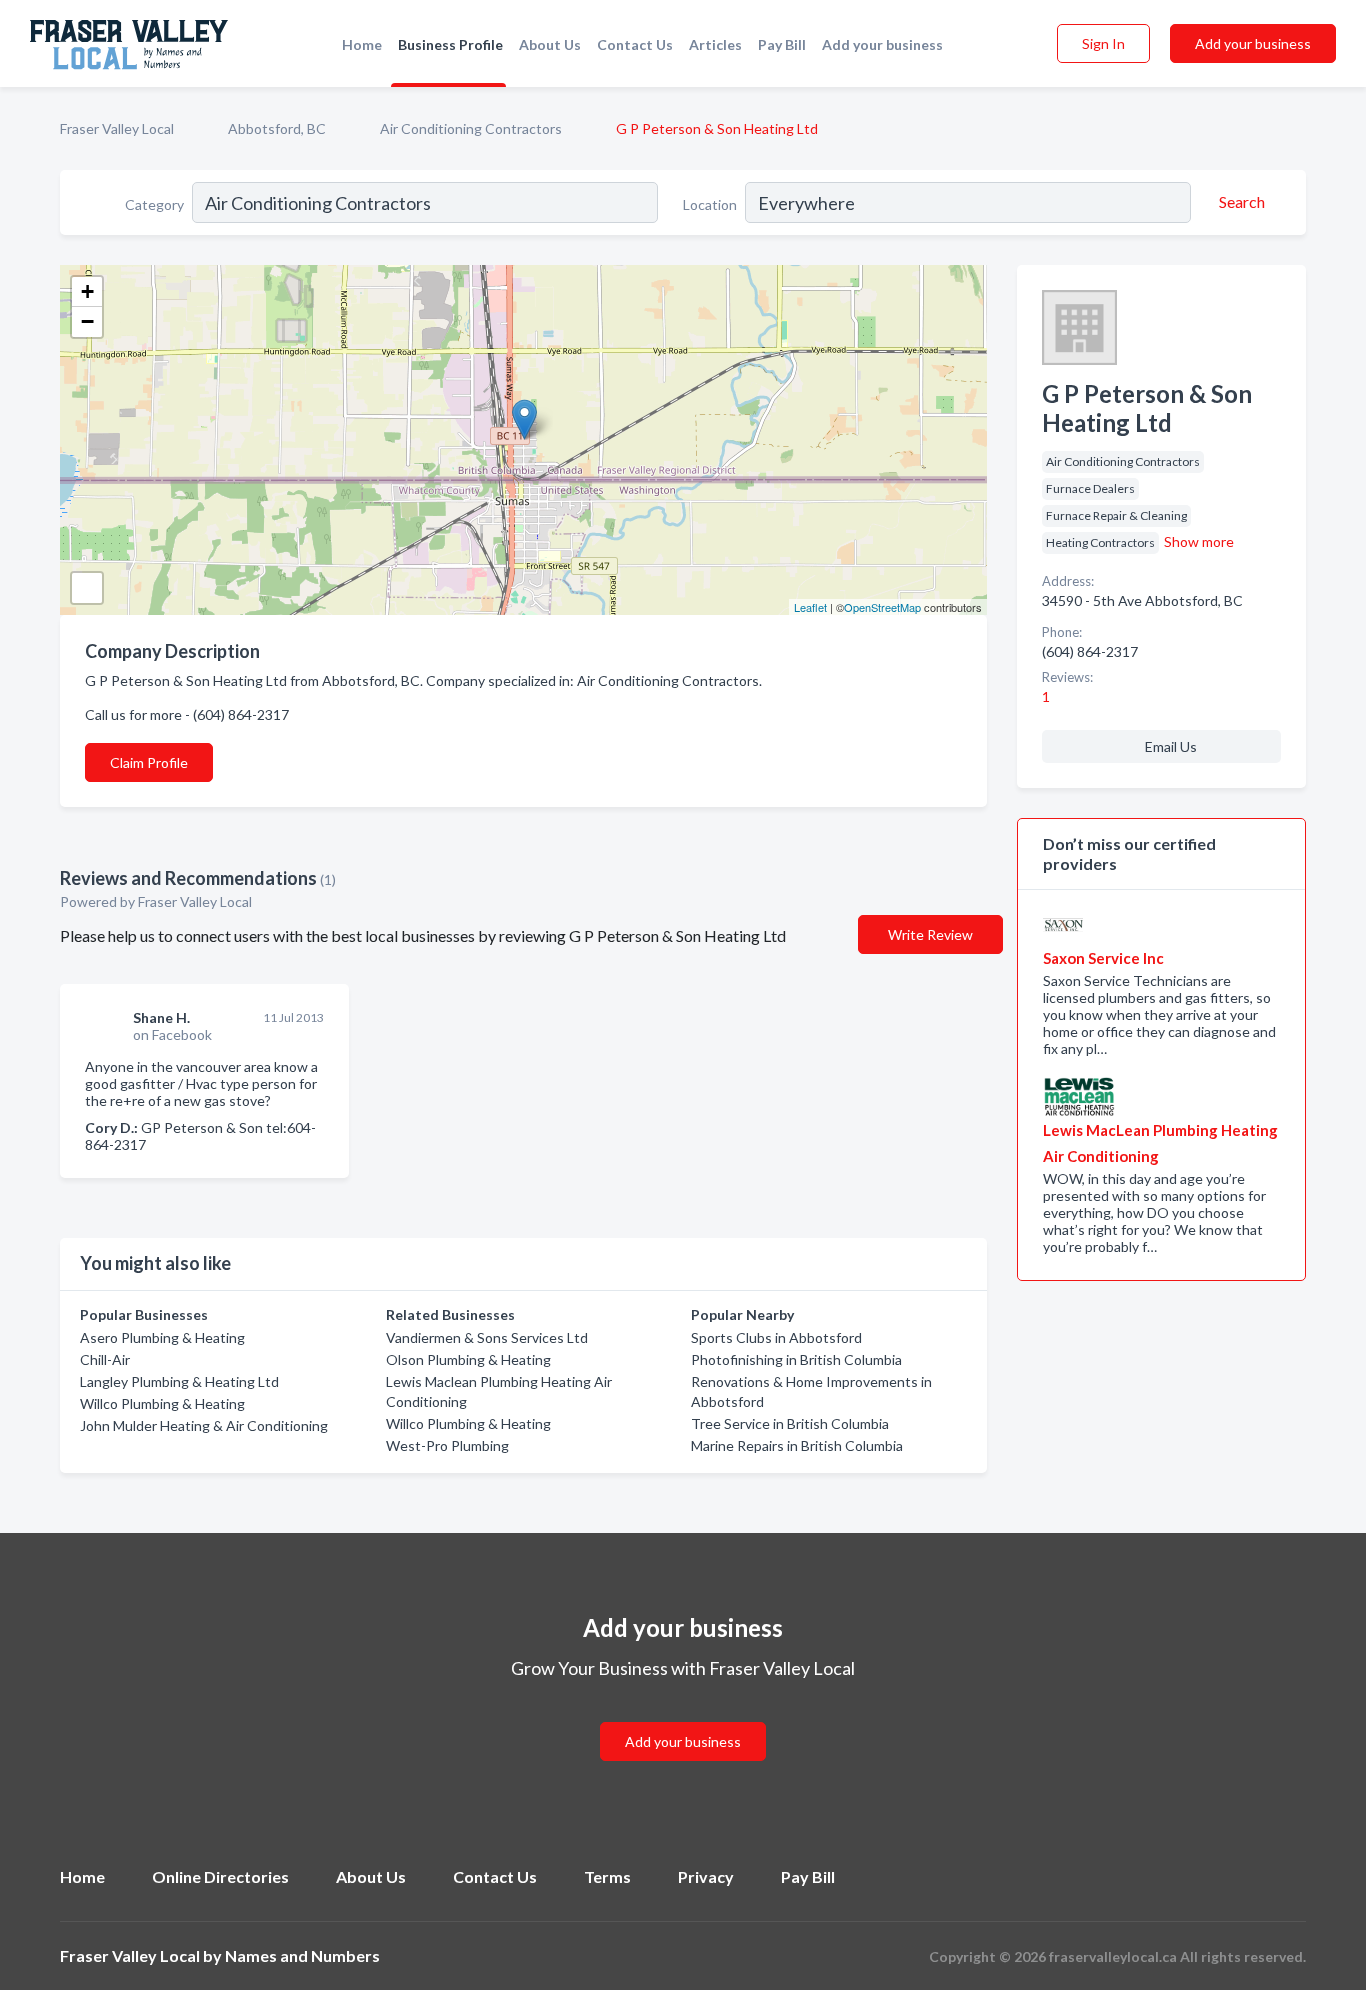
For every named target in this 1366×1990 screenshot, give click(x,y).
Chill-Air (105, 1359)
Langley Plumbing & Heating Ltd (179, 1381)
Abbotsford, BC (277, 128)
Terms (607, 1876)
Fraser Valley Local (117, 128)
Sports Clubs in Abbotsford (776, 1337)
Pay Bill (782, 44)
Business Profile (450, 44)
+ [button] (87, 291)
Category (154, 204)
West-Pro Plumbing (447, 1445)
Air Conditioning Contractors (471, 128)
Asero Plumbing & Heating (162, 1337)
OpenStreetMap (882, 607)
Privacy (706, 1876)
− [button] (87, 321)
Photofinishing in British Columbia (796, 1359)
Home (362, 44)
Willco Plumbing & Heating (162, 1403)
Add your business (882, 44)
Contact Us (635, 44)
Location (710, 204)
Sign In (1103, 43)
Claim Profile (149, 762)
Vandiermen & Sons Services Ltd (487, 1337)
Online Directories (220, 1876)
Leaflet (810, 607)
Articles (715, 44)
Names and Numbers (302, 1955)
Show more (1199, 541)
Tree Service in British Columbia (790, 1423)
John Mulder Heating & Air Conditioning (204, 1425)
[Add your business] (683, 1717)
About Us (550, 44)
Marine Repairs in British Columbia (797, 1445)
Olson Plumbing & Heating (468, 1359)
